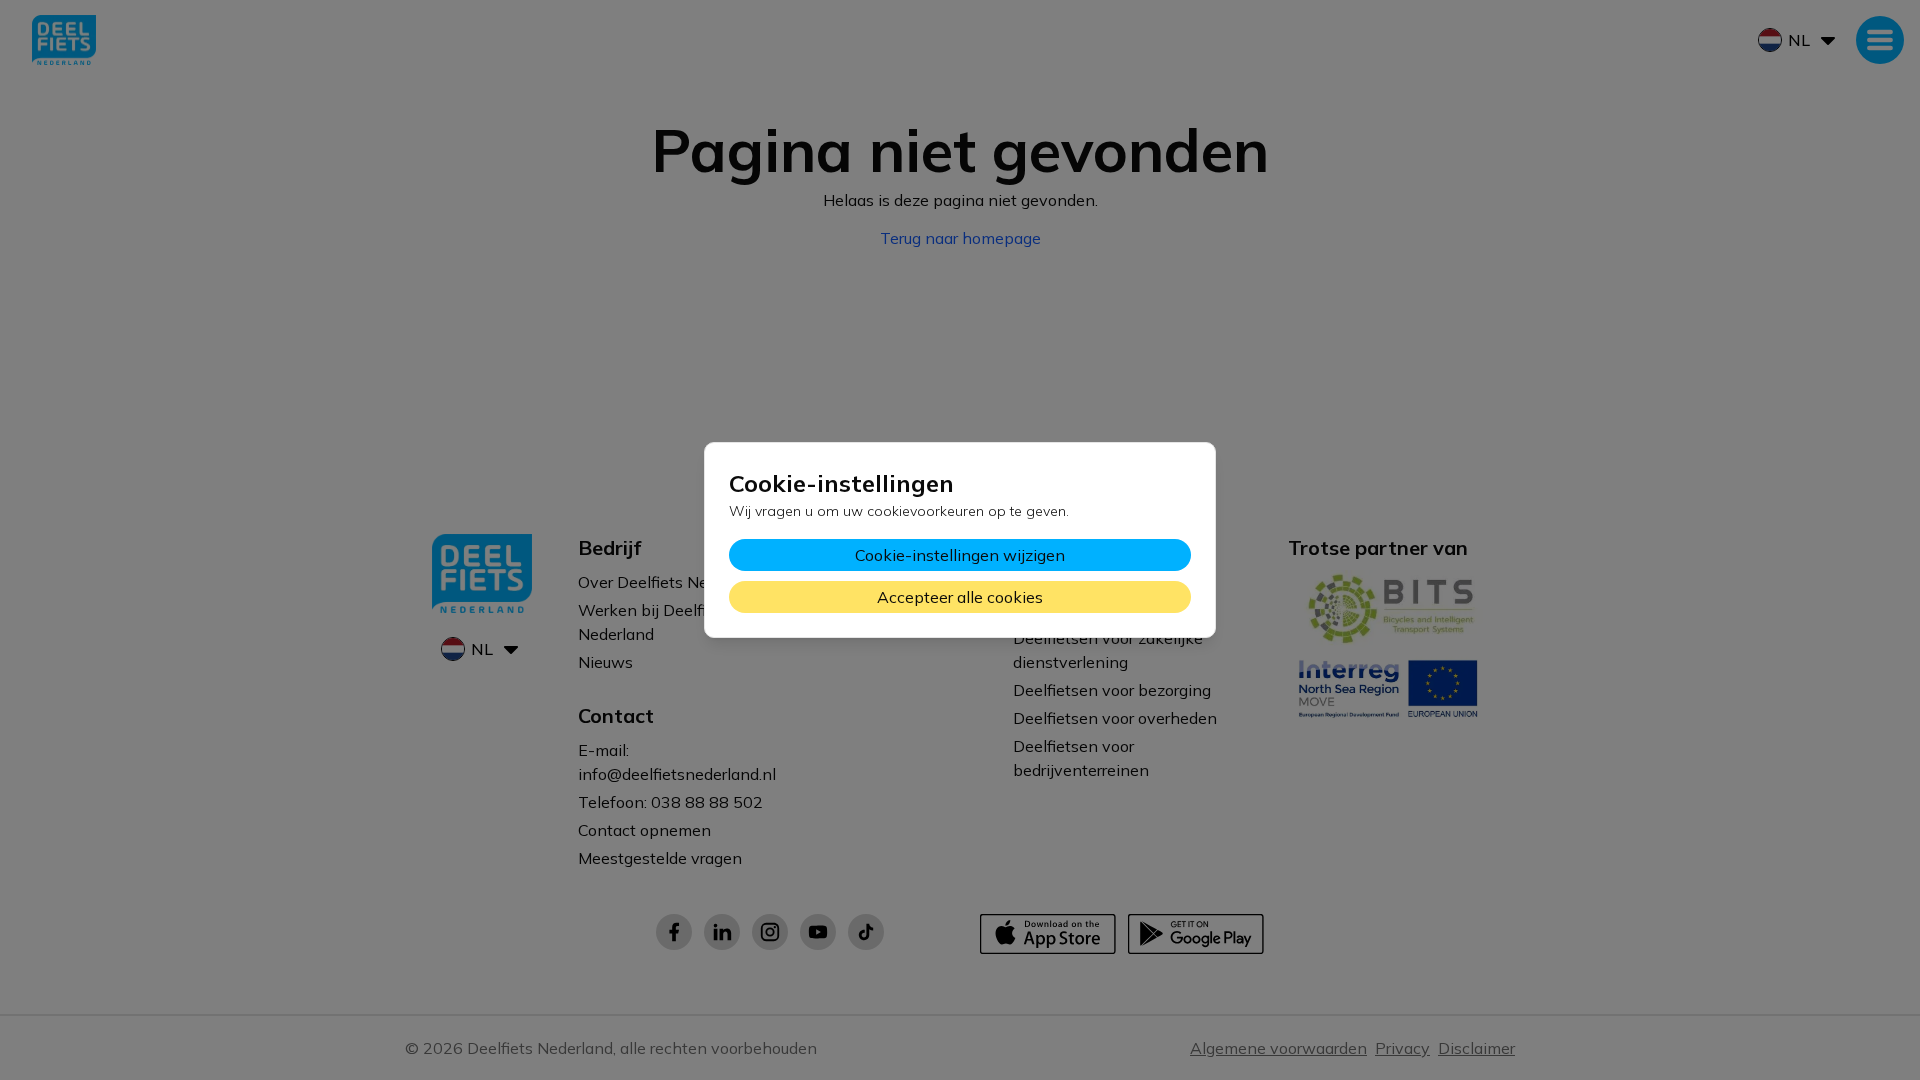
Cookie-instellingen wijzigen (960, 555)
